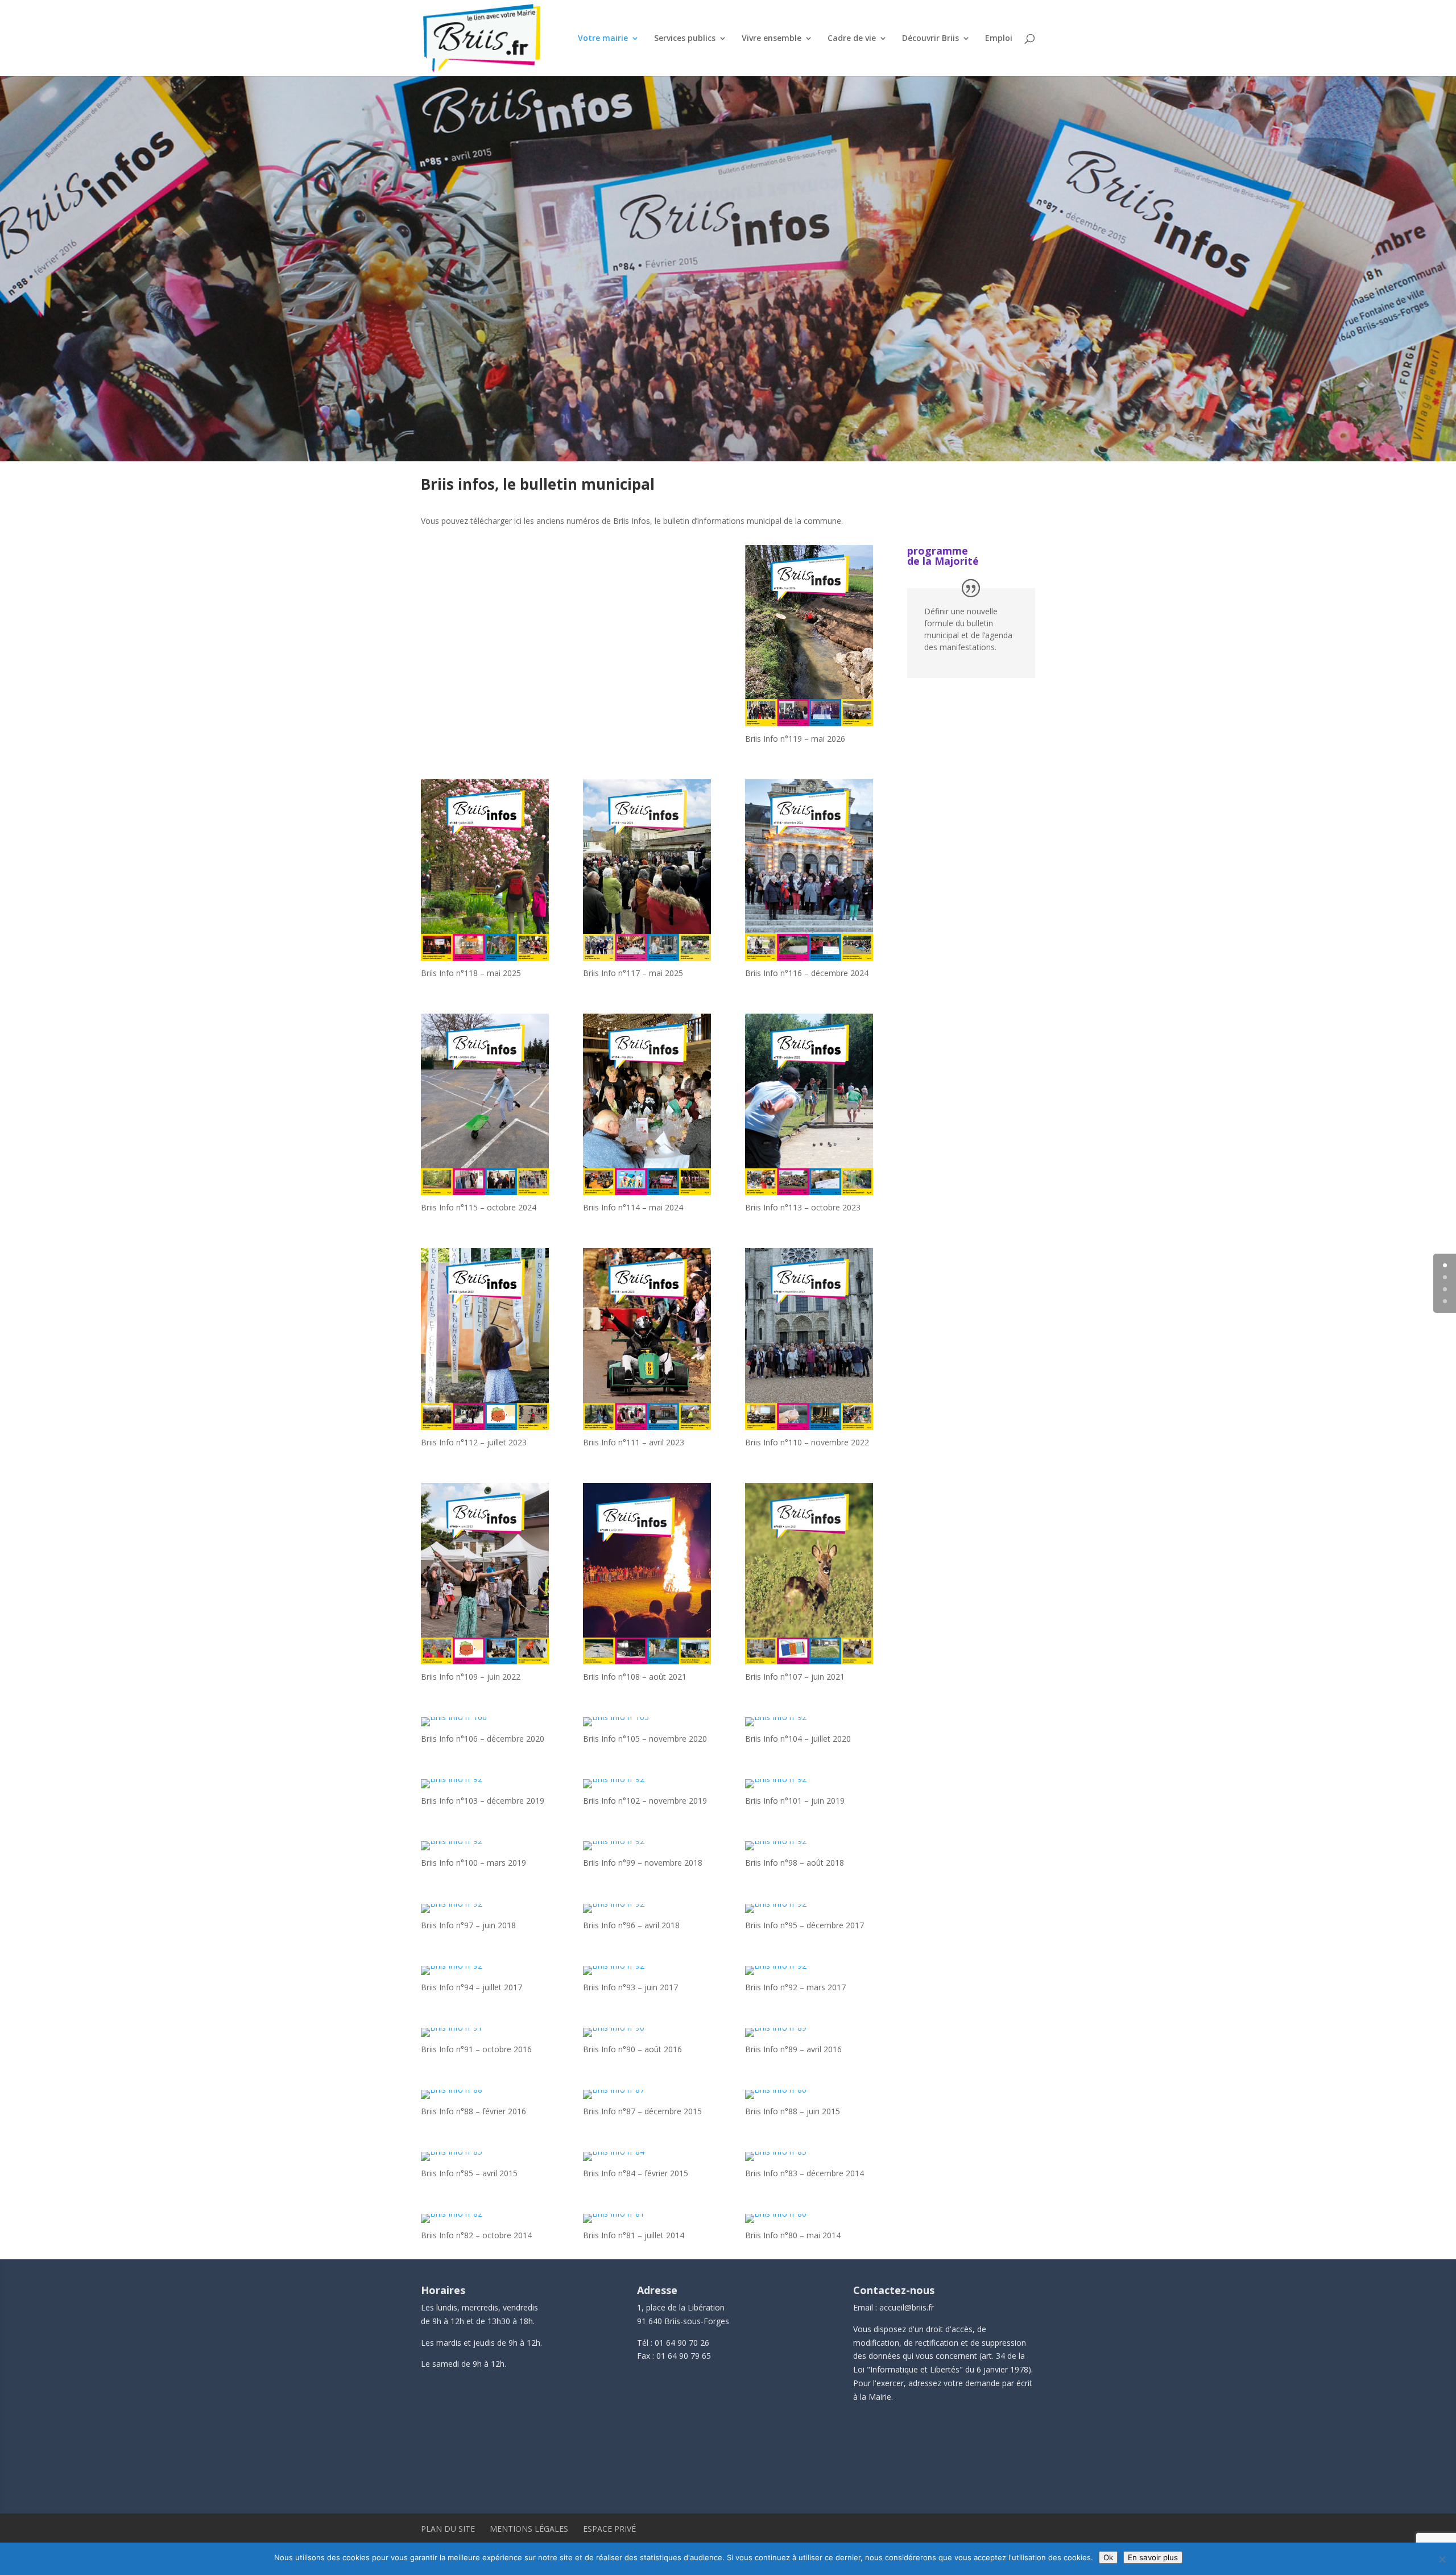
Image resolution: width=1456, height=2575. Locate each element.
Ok (1108, 2557)
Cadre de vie (852, 39)
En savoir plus (1153, 2557)
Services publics (685, 39)
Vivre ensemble (772, 39)
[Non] (1442, 2559)
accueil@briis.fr (907, 2307)
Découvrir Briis (930, 39)
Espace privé (609, 2529)
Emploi (999, 39)
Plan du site (448, 2529)
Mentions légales (529, 2529)
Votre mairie (603, 39)
